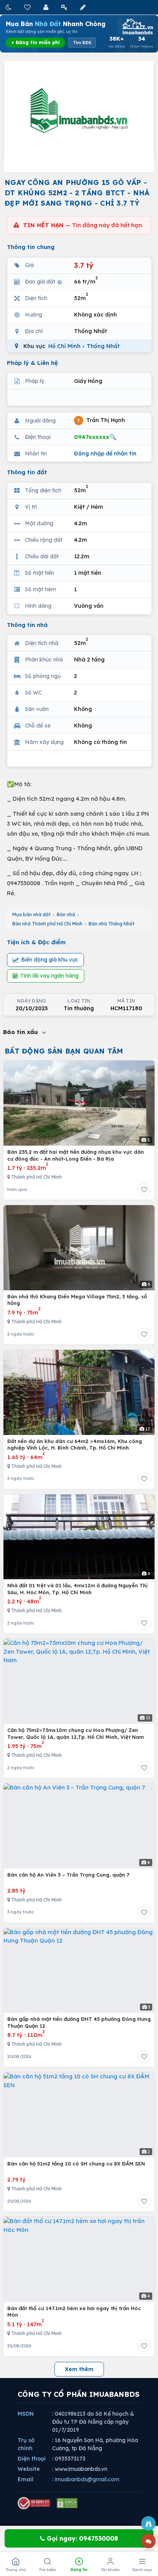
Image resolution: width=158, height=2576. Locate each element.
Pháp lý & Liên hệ (32, 363)
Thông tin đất (27, 472)
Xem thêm (79, 2369)
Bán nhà (66, 914)
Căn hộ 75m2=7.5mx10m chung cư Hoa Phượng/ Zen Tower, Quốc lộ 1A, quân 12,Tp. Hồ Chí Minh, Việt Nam (76, 1733)
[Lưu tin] (144, 1189)
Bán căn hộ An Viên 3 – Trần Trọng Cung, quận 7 (68, 1875)
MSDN (26, 2414)
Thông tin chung (31, 247)
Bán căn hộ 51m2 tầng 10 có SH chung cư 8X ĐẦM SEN (76, 2164)
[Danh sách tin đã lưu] (28, 7)
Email (26, 2479)
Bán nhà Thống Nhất (112, 924)
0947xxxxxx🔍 (95, 437)
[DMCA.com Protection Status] (67, 2503)
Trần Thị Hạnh (101, 420)
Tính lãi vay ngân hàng (49, 976)
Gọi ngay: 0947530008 (81, 2538)
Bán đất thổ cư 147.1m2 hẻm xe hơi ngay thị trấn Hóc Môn (74, 2312)
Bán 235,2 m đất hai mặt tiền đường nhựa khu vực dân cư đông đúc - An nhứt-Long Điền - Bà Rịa (76, 1155)
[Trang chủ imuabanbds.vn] (137, 26)
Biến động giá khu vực (50, 960)
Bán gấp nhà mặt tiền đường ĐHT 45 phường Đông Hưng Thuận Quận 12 (79, 2022)
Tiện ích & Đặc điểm (36, 942)
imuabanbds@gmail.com (87, 2479)
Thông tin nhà (27, 625)
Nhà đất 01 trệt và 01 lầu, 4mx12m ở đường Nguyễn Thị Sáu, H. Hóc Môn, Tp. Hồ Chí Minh (77, 1589)
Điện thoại (32, 2459)
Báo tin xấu (21, 1032)
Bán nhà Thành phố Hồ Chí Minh (47, 924)
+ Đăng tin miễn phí (35, 42)
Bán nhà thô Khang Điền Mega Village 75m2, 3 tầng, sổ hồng (77, 1300)
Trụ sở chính (26, 2444)
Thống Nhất (103, 346)
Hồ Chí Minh (64, 346)
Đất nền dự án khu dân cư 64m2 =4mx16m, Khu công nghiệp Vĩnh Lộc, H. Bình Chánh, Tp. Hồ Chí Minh (75, 1445)
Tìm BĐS (82, 43)
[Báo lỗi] (148, 2523)
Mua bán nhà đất (31, 914)
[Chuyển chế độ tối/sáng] (9, 7)
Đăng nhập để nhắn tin (105, 454)
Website (29, 2469)
